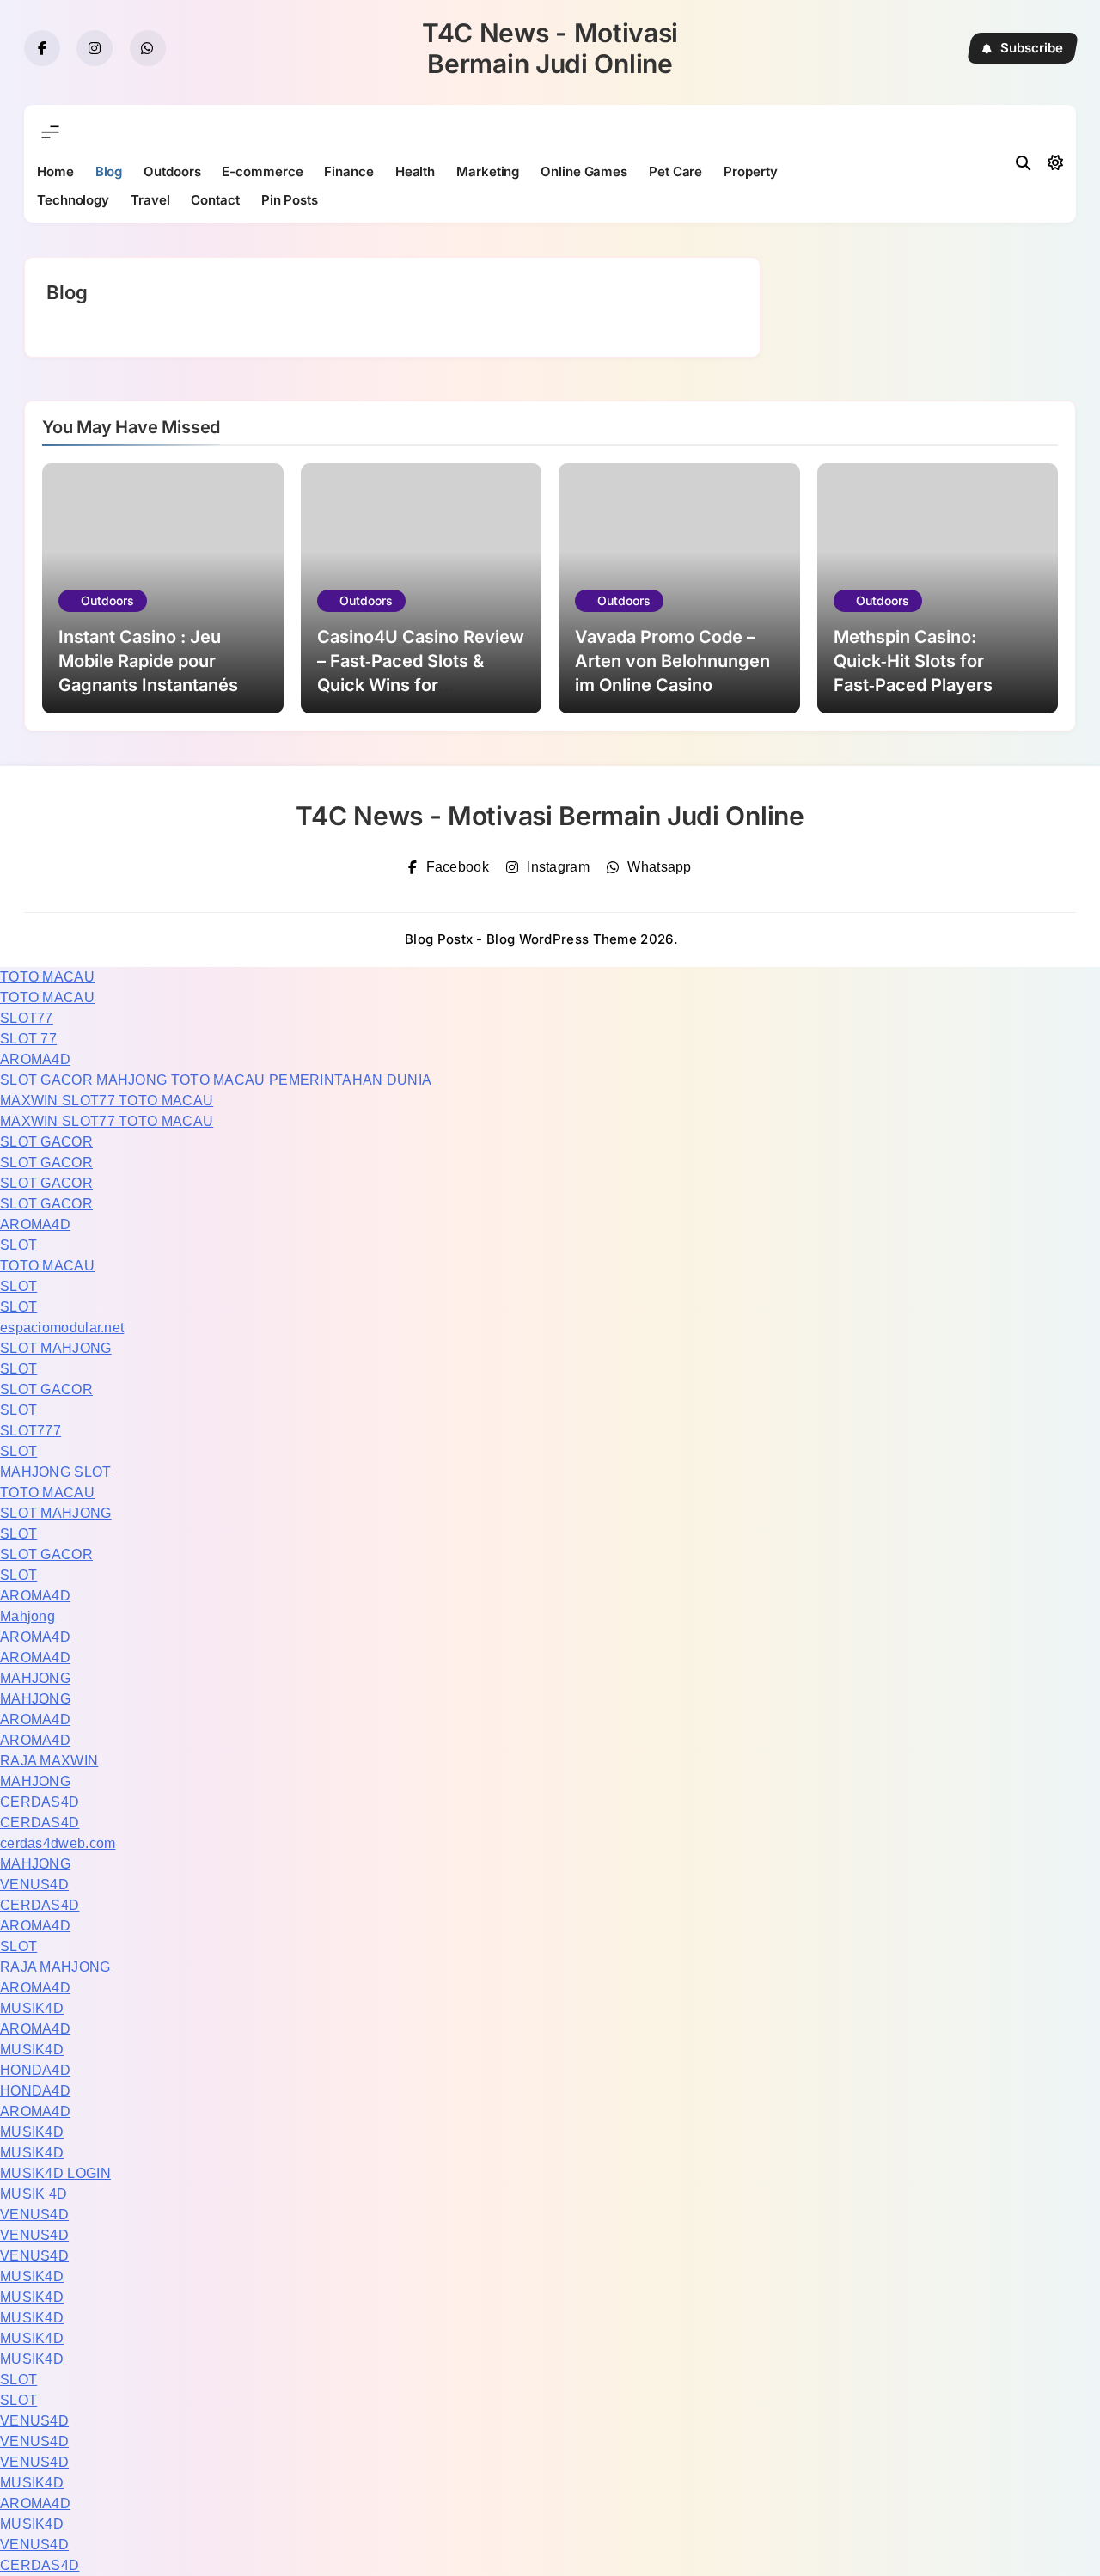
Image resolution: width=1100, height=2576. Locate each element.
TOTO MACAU (47, 977)
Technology (73, 200)
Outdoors (172, 171)
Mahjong (27, 1616)
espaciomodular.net (62, 1328)
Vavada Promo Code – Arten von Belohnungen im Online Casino (672, 661)
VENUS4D (34, 1885)
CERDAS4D (40, 1802)
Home (55, 171)
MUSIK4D (32, 2008)
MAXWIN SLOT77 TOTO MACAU (107, 1101)
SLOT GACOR (46, 1142)
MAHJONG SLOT (56, 1472)
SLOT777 (31, 1431)
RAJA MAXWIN (49, 1761)
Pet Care (675, 171)
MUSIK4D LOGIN (55, 2173)
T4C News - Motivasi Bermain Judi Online (550, 48)
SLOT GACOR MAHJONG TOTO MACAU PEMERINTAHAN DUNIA (216, 1080)
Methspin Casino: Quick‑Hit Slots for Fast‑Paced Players (913, 661)
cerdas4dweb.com (58, 1843)
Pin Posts (290, 200)
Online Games (584, 171)
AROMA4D (35, 1059)
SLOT (18, 1245)
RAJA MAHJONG (55, 1967)
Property (750, 171)
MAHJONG (35, 1678)
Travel (150, 200)
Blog (109, 171)
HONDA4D (35, 2070)
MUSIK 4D (34, 2194)
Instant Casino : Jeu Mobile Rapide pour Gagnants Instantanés (148, 661)
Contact (215, 200)
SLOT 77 (28, 1039)
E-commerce (262, 171)
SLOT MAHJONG (56, 1348)
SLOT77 (27, 1018)
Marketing (488, 171)
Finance (348, 171)
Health (415, 171)
